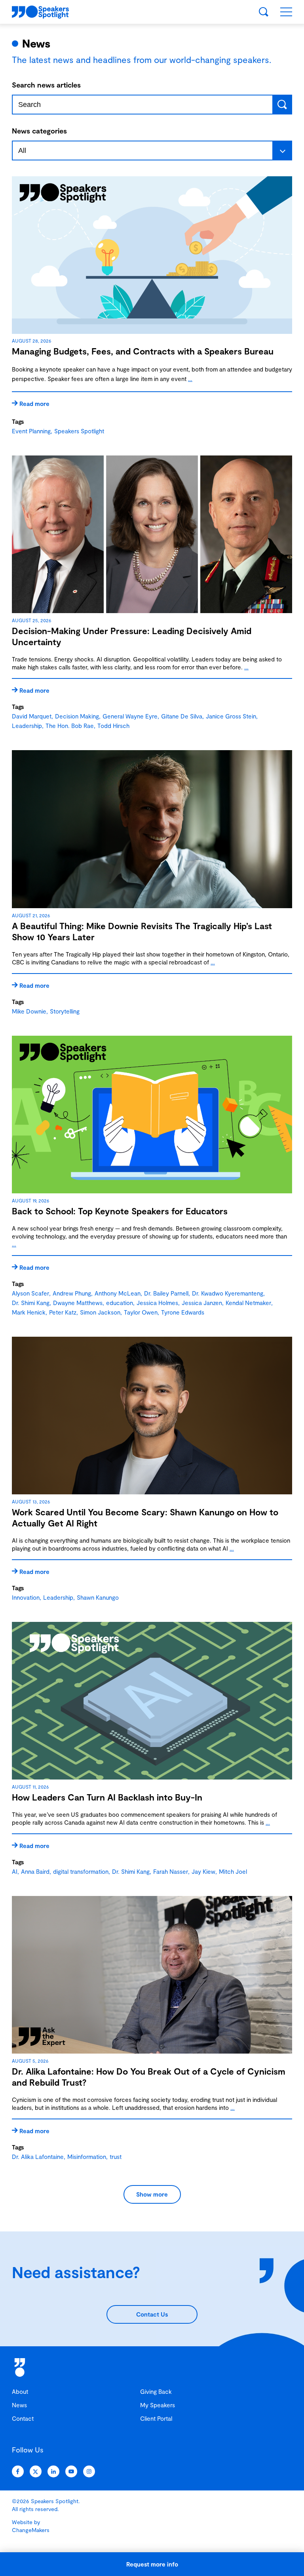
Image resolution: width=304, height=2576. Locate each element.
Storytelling (65, 1011)
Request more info (152, 2564)
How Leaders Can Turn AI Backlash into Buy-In (107, 1797)
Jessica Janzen (202, 1303)
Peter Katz (63, 1312)
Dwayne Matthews (78, 1303)
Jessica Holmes (157, 1303)
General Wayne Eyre (130, 716)
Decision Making (77, 716)
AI (15, 1871)
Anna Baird (35, 1871)
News (19, 2405)
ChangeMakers (31, 2530)
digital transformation (81, 1871)
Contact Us (152, 2314)
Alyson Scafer (30, 1293)
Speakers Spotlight (79, 431)
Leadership (27, 726)
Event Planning (31, 431)
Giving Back (156, 2391)
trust (116, 2157)
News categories (39, 131)
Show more (152, 2194)
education (120, 1303)
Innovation (26, 1597)
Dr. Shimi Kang (31, 1303)
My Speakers (158, 2405)
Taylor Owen (141, 1312)
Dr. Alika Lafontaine (38, 2157)
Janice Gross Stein (231, 716)
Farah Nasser (171, 1871)
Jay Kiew (203, 1871)
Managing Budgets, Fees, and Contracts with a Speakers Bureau (143, 351)
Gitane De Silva (182, 716)
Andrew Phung (72, 1293)
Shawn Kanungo (98, 1597)
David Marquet (32, 716)
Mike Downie (29, 1011)
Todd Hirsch (113, 726)
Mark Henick (29, 1312)
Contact (23, 2418)
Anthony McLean (118, 1293)
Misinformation (87, 2157)
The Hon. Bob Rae (70, 726)
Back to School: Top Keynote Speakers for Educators (120, 1211)
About (20, 2391)
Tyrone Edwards (183, 1312)
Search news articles (46, 85)
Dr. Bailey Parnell (166, 1293)
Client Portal (156, 2418)
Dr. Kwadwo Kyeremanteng (228, 1293)
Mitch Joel (233, 1871)
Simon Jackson (100, 1312)
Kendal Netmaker (248, 1303)
